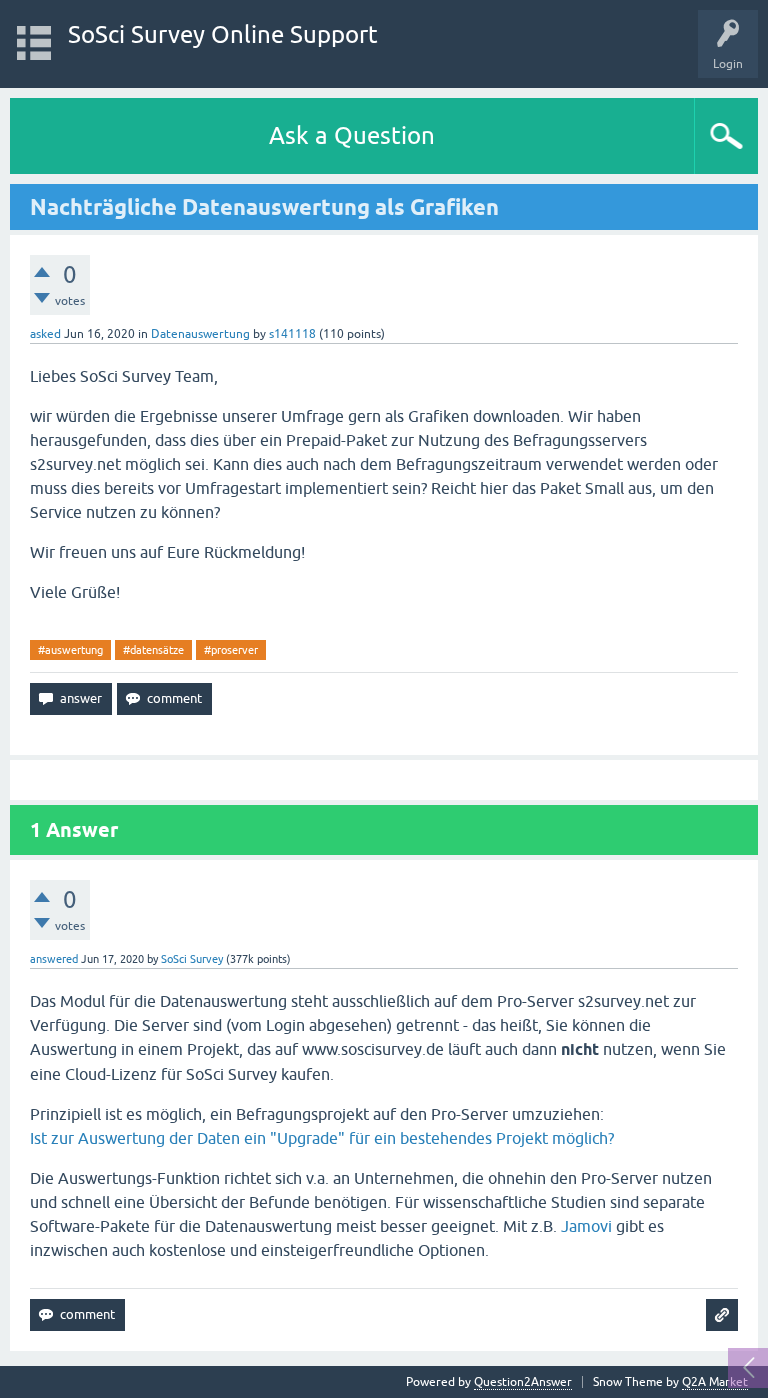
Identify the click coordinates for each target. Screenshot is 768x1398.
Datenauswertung (200, 334)
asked (45, 334)
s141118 (292, 334)
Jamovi (586, 1226)
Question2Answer (523, 1382)
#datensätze (153, 650)
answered (54, 959)
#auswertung (70, 650)
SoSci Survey (192, 959)
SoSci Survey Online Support (223, 34)
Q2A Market (715, 1382)
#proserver (231, 650)
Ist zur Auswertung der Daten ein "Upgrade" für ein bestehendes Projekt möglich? (322, 1138)
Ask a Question (352, 135)
